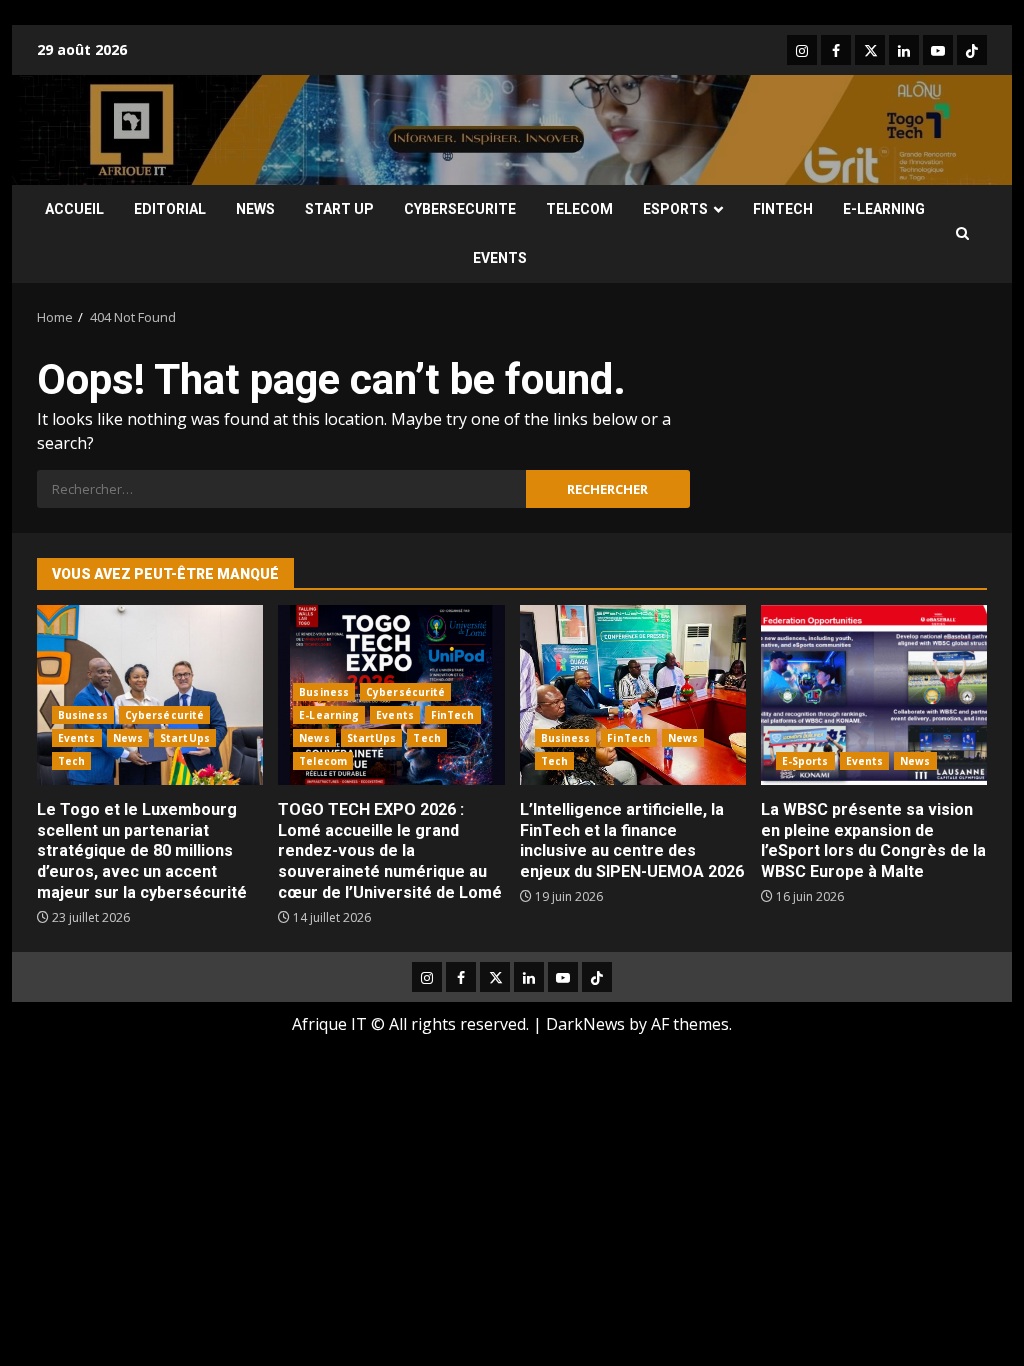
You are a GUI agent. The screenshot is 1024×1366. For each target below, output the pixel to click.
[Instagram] (802, 50)
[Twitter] (870, 50)
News (128, 738)
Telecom (323, 761)
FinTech (453, 715)
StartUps (185, 738)
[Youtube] (938, 50)
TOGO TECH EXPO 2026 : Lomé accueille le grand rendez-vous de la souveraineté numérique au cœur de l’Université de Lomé (390, 851)
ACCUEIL (74, 209)
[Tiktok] (972, 50)
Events (77, 738)
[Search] (962, 234)
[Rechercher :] (281, 489)
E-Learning (329, 715)
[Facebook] (836, 50)
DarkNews (585, 1024)
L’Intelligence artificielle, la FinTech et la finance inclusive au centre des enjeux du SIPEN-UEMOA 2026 (633, 695)
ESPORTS (675, 209)
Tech (71, 761)
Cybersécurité (164, 715)
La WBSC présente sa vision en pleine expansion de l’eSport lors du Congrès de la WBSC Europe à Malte (874, 695)
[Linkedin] (904, 50)
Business (83, 715)
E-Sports (805, 761)
